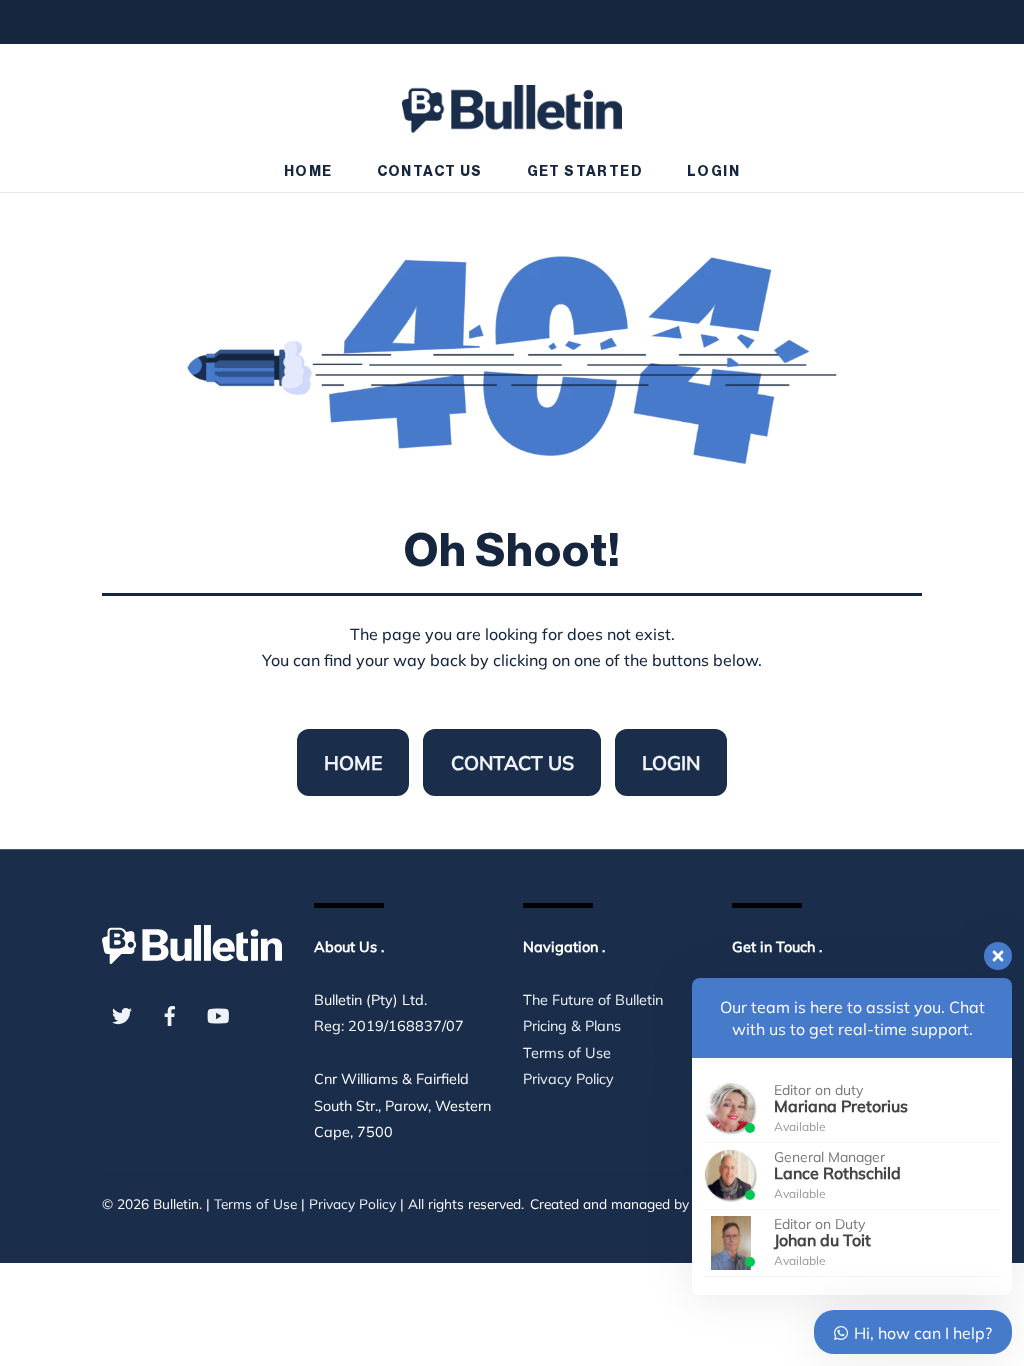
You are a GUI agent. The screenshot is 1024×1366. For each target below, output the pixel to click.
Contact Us (430, 172)
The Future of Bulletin (593, 1000)
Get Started (585, 172)
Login (713, 172)
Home (308, 172)
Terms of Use (567, 1053)
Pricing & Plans (572, 1026)
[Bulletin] (512, 99)
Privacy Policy (568, 1079)
